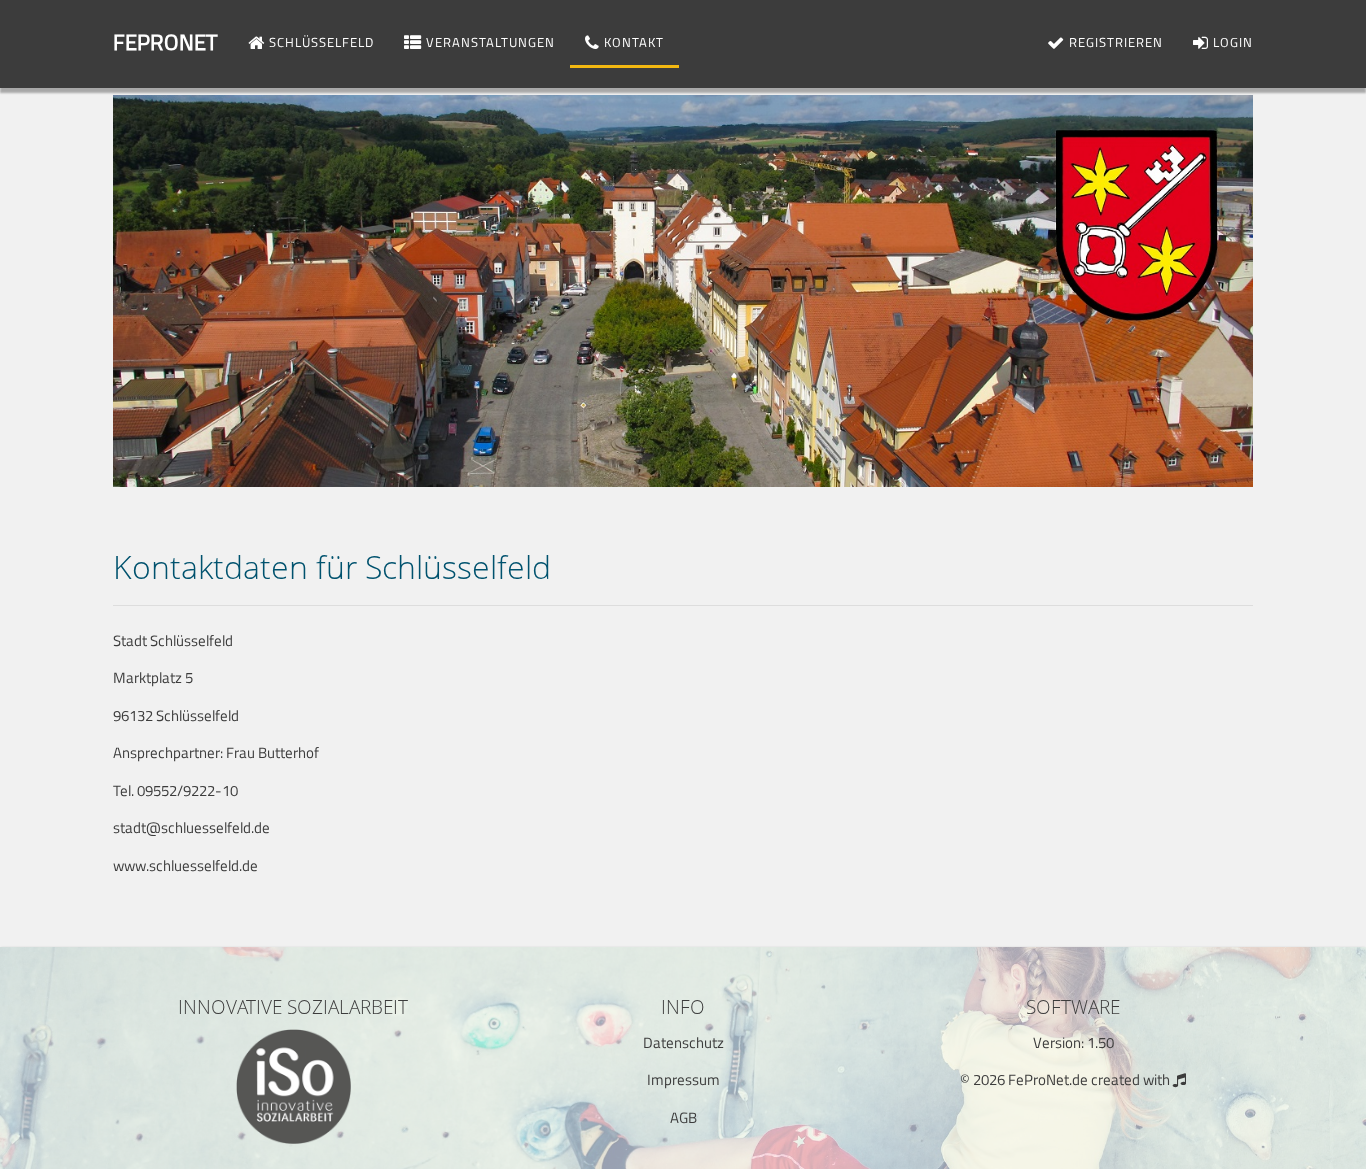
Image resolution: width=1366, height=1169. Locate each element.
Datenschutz (683, 1042)
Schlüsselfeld (319, 42)
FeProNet (165, 42)
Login (1231, 42)
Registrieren (1114, 42)
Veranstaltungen (488, 42)
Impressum (683, 1079)
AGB (683, 1117)
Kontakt (632, 42)
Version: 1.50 (1073, 1042)
